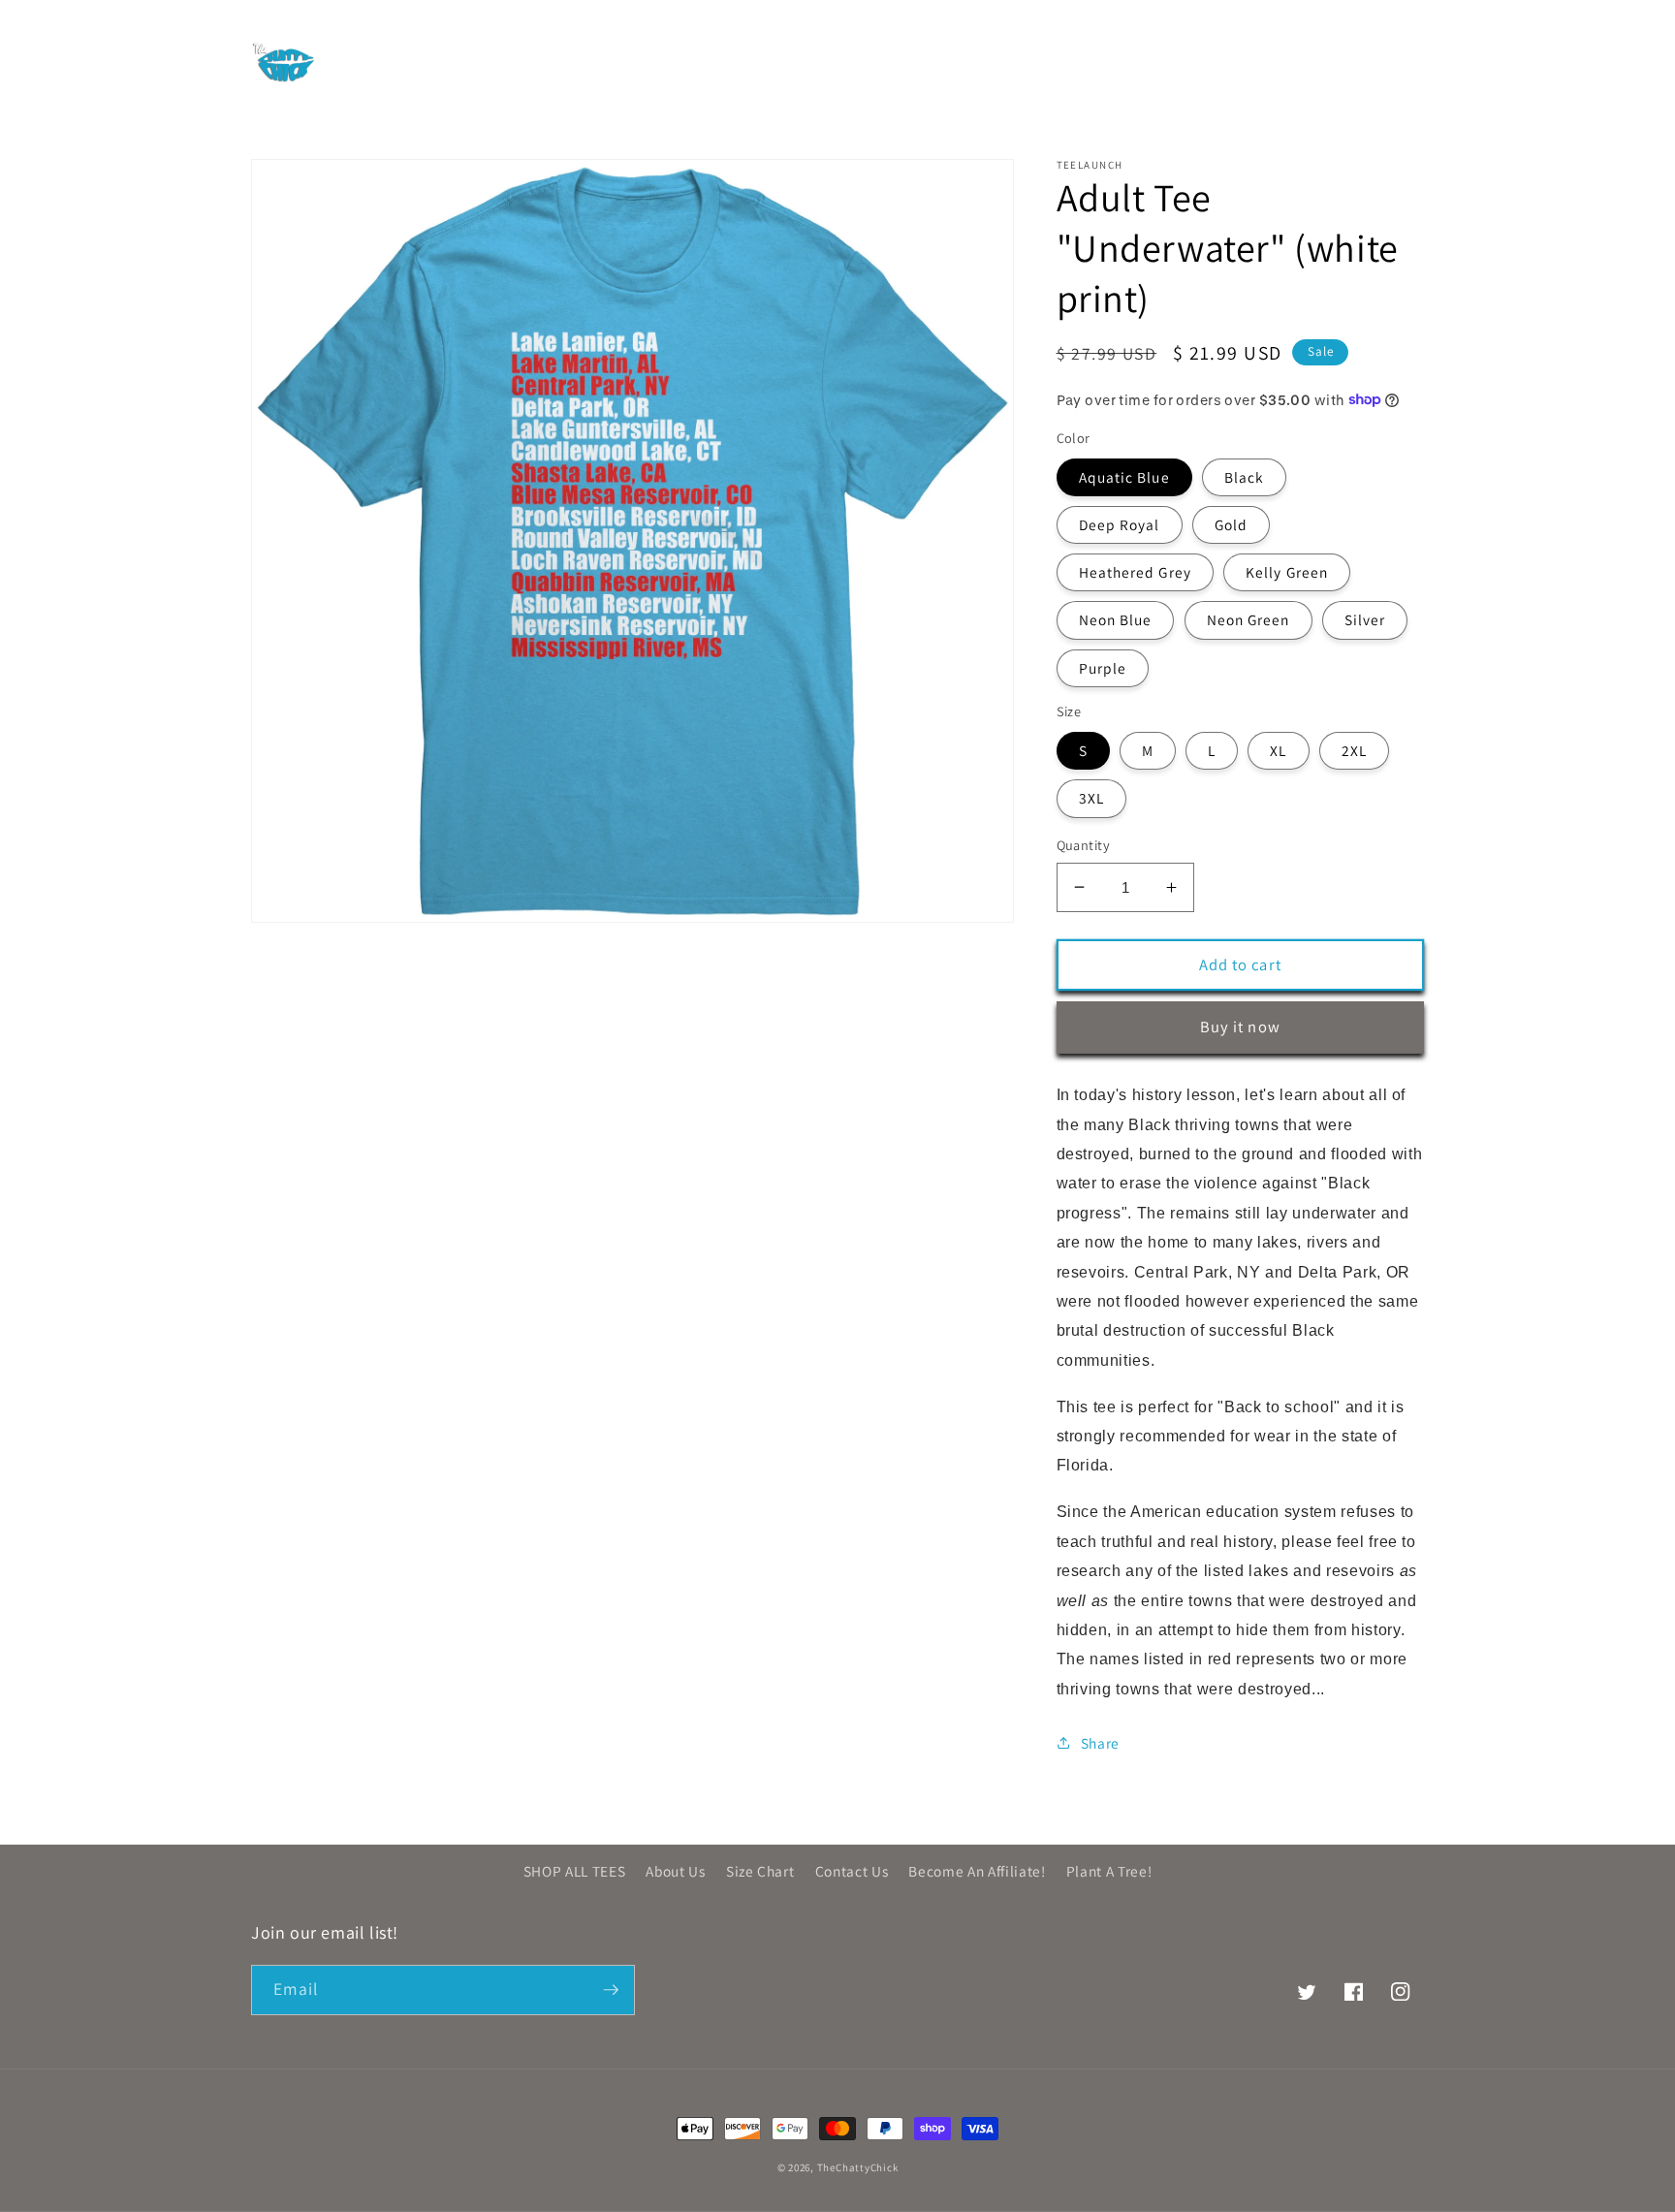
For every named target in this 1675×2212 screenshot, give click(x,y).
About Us (675, 1871)
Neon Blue (1116, 619)
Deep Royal (1120, 523)
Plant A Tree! (1109, 1871)
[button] (420, 61)
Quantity (1084, 845)
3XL (1091, 798)
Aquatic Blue (1124, 476)
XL (1278, 750)
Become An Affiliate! (977, 1871)
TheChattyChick (858, 2167)
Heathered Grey (1135, 572)
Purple (1103, 667)
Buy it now (1240, 1027)
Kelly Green (1287, 572)
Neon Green (1248, 619)
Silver (1365, 619)
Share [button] (1100, 1742)
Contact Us (852, 1871)
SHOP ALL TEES (575, 1871)
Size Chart (760, 1871)
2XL (1354, 750)
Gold (1231, 523)
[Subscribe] (611, 1990)
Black (1245, 476)
